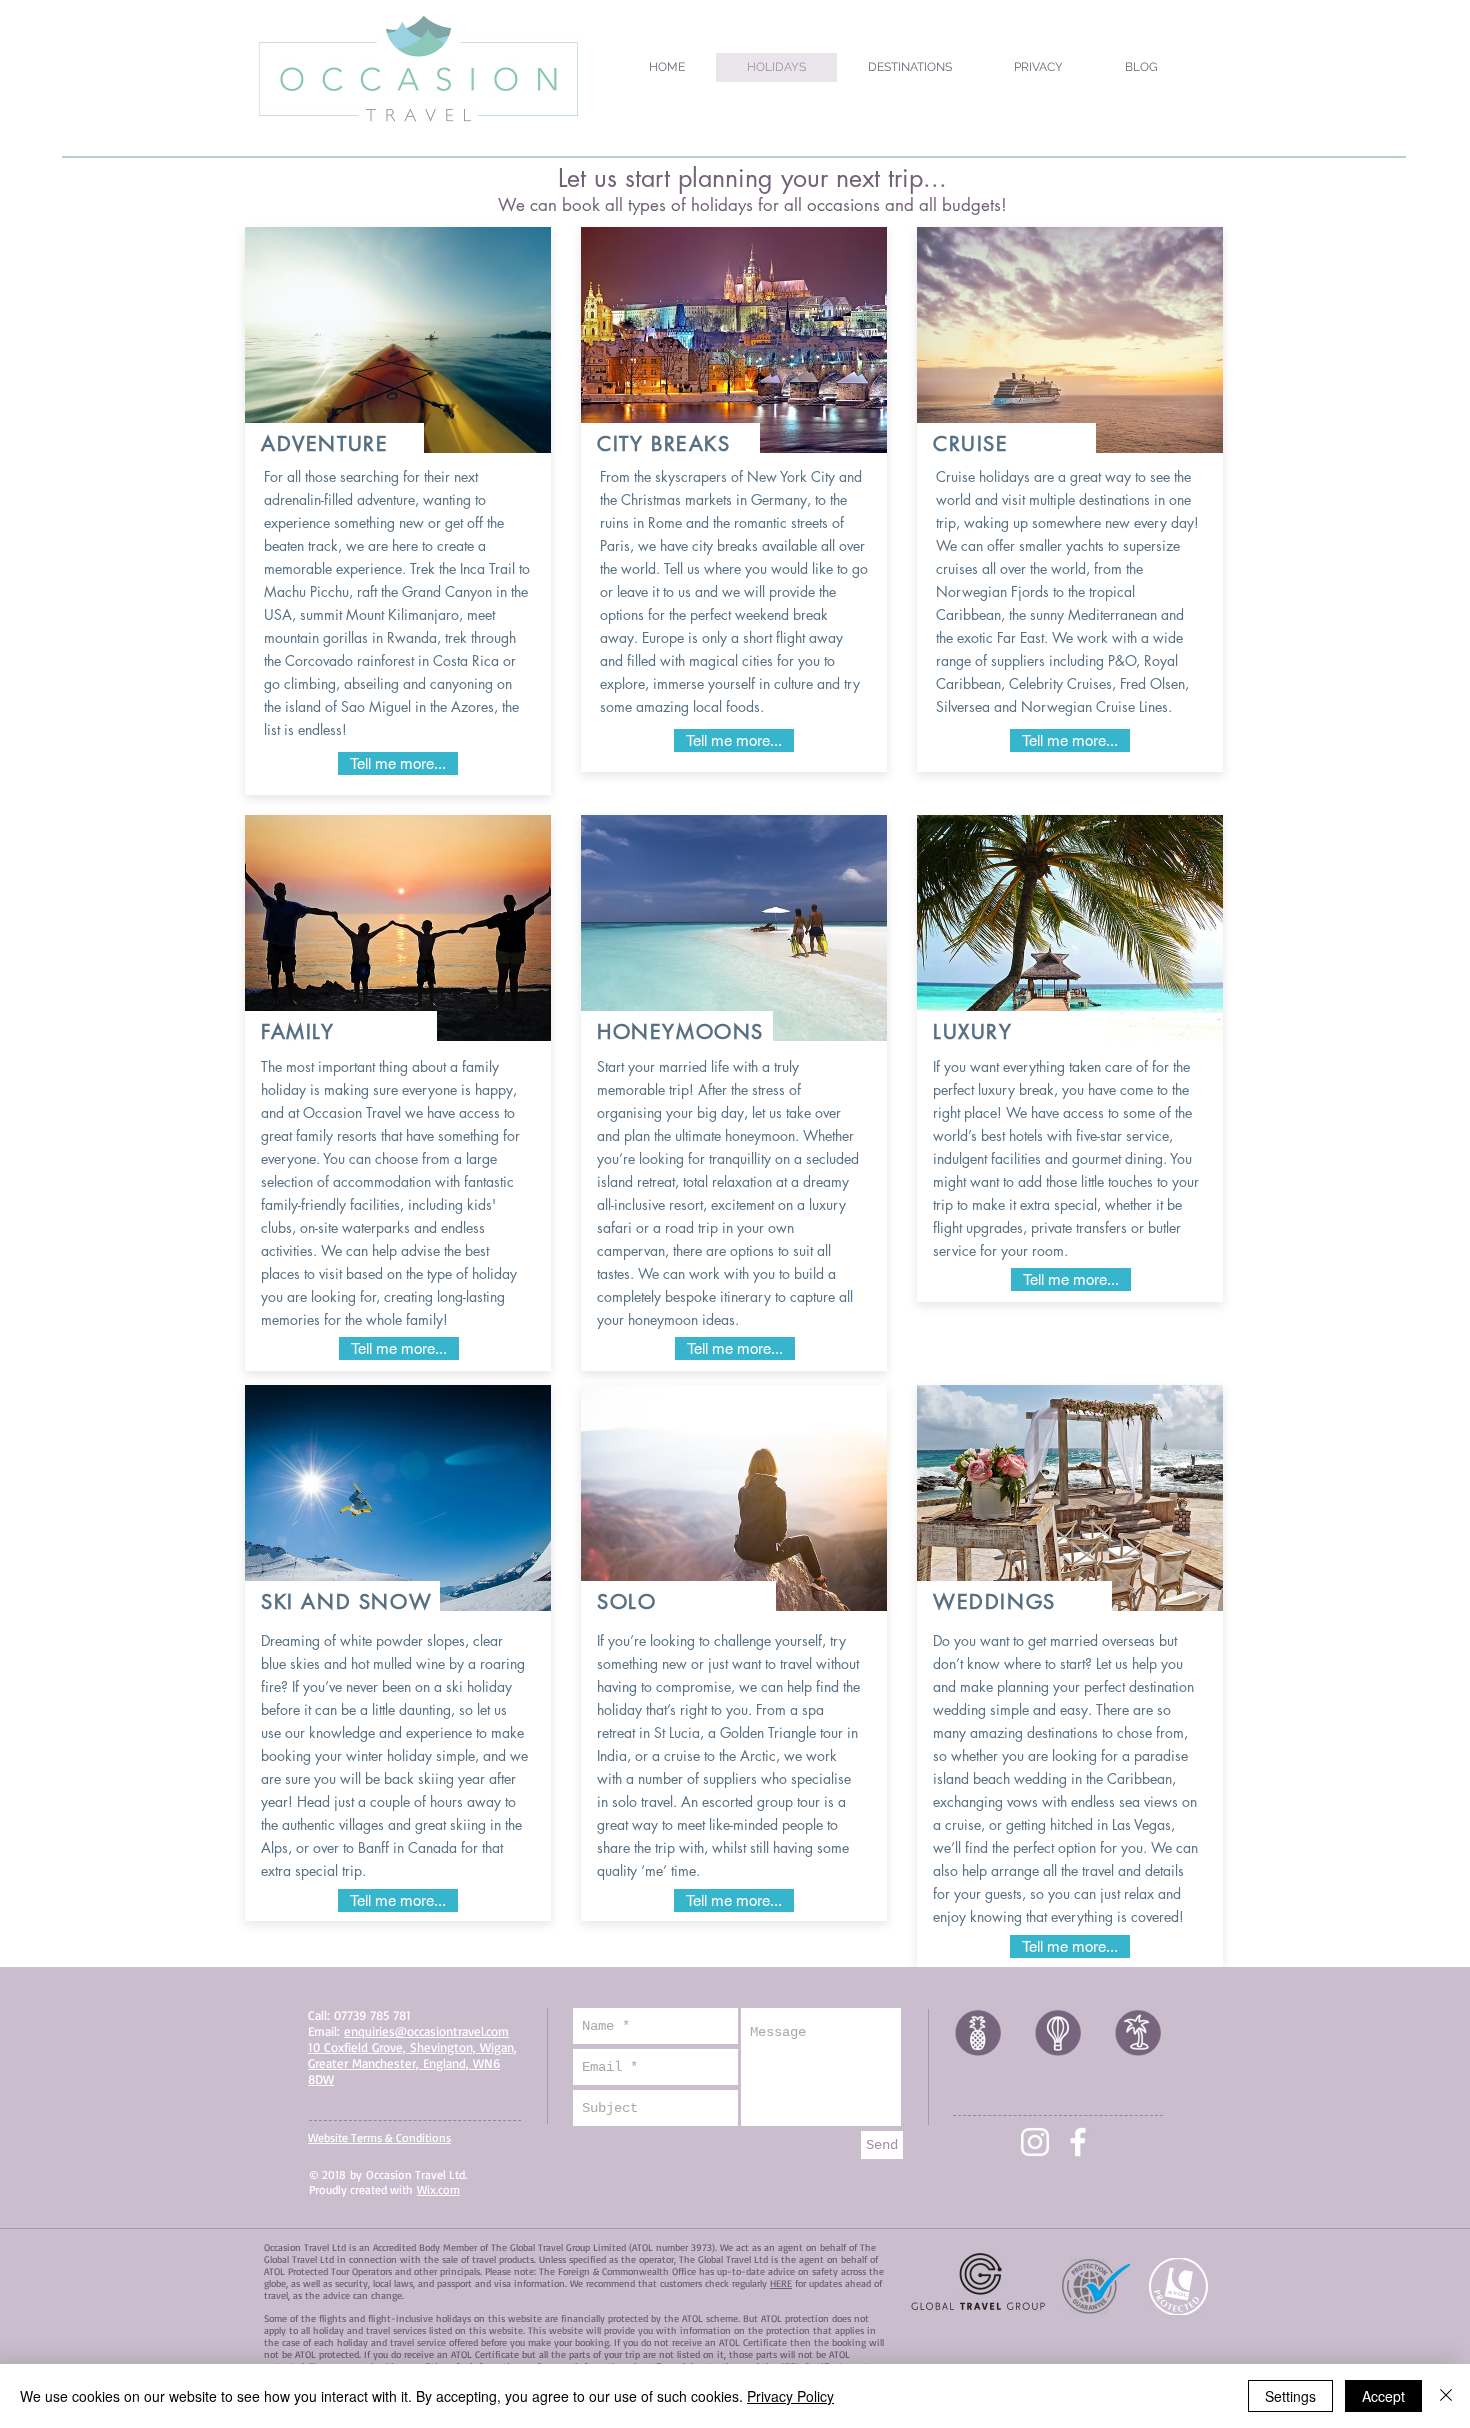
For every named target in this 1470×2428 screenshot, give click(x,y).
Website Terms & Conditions (379, 2137)
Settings (1290, 2396)
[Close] (1446, 2396)
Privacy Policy (790, 2396)
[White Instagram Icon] (1035, 2142)
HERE (781, 2283)
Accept (1383, 2396)
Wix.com (438, 2189)
